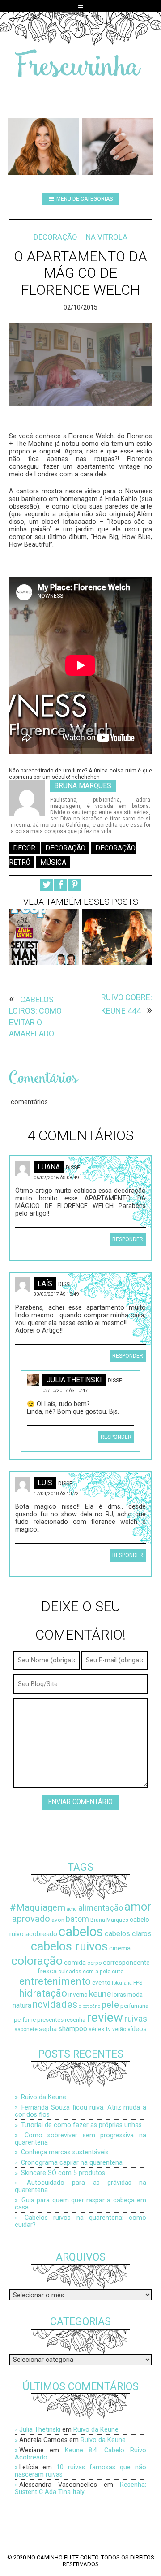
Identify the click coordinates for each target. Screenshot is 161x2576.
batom (77, 1919)
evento (101, 1983)
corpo (94, 1963)
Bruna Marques (83, 786)
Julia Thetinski (74, 1380)
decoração (65, 848)
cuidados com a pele (84, 1972)
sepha (48, 2029)
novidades (55, 2004)
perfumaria (134, 2006)
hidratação (43, 1993)
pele (110, 2004)
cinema (120, 1948)
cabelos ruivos (69, 1946)
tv (108, 2029)
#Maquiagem (38, 1907)
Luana (49, 1167)
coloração (37, 1961)
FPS (138, 1983)
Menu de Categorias (84, 199)
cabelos (81, 1932)
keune (100, 1994)
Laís (45, 1284)
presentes (50, 2020)
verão (119, 2029)
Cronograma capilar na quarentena (72, 2162)
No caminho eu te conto (63, 2557)
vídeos (137, 2029)
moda (135, 1995)
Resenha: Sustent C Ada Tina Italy (80, 2488)
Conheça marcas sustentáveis (65, 2152)
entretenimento (55, 1981)
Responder (128, 1239)
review (105, 2017)
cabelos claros (128, 1934)
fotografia (122, 1983)
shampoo (73, 2029)
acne (72, 1909)
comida (75, 1963)
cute (118, 1971)
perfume (25, 2020)
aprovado (31, 1919)
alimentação (101, 1908)
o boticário (89, 2006)
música (53, 862)
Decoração (55, 237)
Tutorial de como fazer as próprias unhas (81, 2125)
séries (96, 2029)
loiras (119, 1995)
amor (138, 1907)
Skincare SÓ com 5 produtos (63, 2173)
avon (58, 1920)
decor (24, 848)
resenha (75, 2020)
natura (22, 2006)
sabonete (26, 2029)
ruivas (136, 2019)
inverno (78, 1995)
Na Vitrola (107, 237)
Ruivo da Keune (44, 2097)
